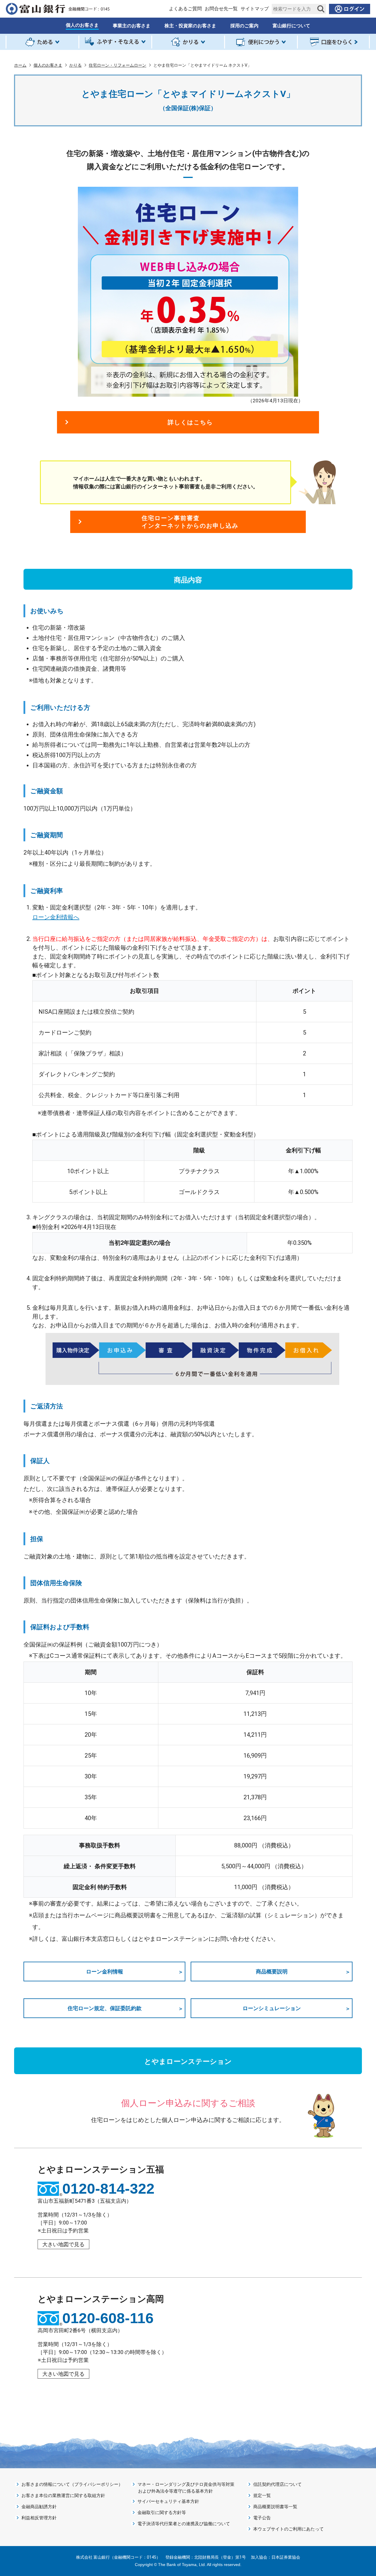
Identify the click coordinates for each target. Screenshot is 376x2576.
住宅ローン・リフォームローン (117, 65)
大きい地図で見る (63, 2244)
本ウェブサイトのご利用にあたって (288, 2529)
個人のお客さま (82, 25)
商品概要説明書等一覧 (275, 2507)
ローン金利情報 (105, 1971)
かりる (188, 42)
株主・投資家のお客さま (190, 26)
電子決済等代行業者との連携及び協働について (184, 2524)
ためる (42, 42)
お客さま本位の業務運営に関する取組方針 (63, 2496)
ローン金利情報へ (56, 917)
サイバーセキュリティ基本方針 (168, 2501)
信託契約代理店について (277, 2484)
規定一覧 (262, 2496)
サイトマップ (255, 9)
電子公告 (262, 2518)
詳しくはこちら (190, 422)
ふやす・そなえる (115, 42)
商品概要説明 (272, 1971)
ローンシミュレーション (272, 2008)
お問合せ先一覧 (221, 9)
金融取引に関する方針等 (162, 2513)
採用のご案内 (244, 26)
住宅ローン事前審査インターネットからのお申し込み (190, 522)
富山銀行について (291, 26)
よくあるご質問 (185, 9)
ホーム (20, 65)
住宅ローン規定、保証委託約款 (105, 2008)
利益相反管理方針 (39, 2518)
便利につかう (261, 42)
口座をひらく (334, 42)
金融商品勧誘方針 (39, 2507)
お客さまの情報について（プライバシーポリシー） (72, 2484)
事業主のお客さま (132, 26)
